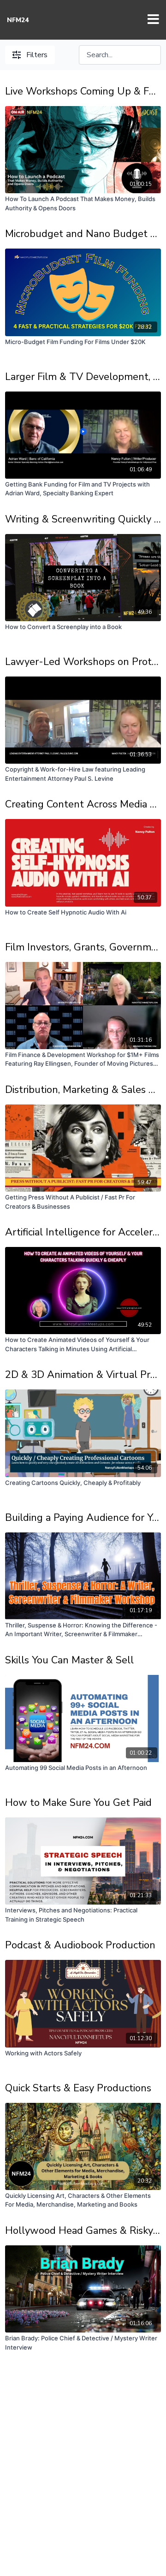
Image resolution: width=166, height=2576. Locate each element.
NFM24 (18, 20)
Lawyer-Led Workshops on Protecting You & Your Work (83, 662)
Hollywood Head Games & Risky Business (83, 2231)
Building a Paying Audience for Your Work (83, 1518)
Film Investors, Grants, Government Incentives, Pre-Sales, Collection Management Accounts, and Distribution (83, 947)
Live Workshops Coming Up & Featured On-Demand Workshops (83, 91)
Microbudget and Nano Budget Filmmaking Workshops (83, 234)
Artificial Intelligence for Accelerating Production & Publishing (83, 1232)
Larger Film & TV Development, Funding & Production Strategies (83, 377)
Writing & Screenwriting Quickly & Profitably (83, 519)
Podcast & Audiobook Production (80, 1945)
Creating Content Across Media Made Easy (83, 804)
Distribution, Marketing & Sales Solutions (83, 1090)
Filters (37, 55)
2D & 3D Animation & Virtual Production (83, 1375)
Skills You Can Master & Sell (69, 1660)
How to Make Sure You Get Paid (78, 1803)
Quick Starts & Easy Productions (78, 2088)
